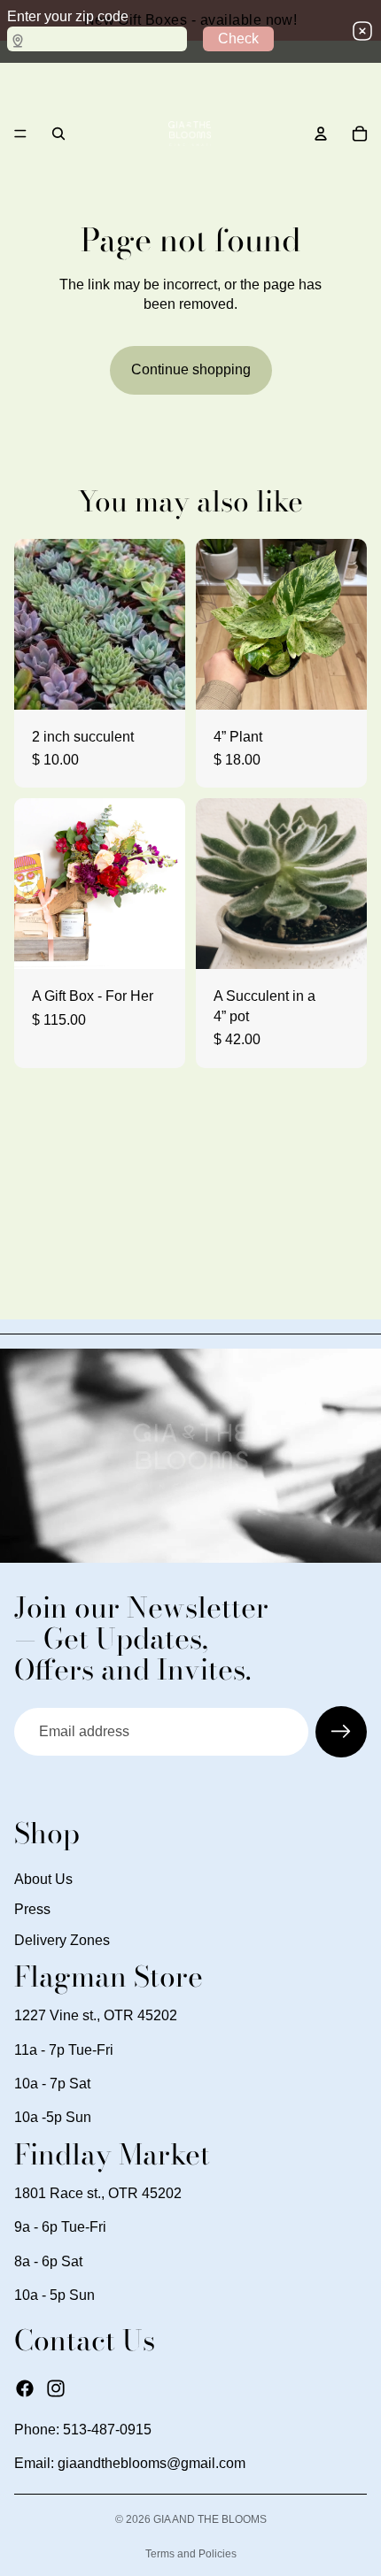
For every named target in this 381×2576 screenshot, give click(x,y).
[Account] (321, 134)
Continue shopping (191, 369)
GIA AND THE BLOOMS (210, 2519)
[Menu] (20, 134)
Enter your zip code (68, 16)
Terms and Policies (191, 2554)
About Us (43, 1879)
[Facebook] (25, 2388)
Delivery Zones (62, 1940)
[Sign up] (341, 1732)
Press (32, 1909)
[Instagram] (56, 2388)
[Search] (58, 134)
